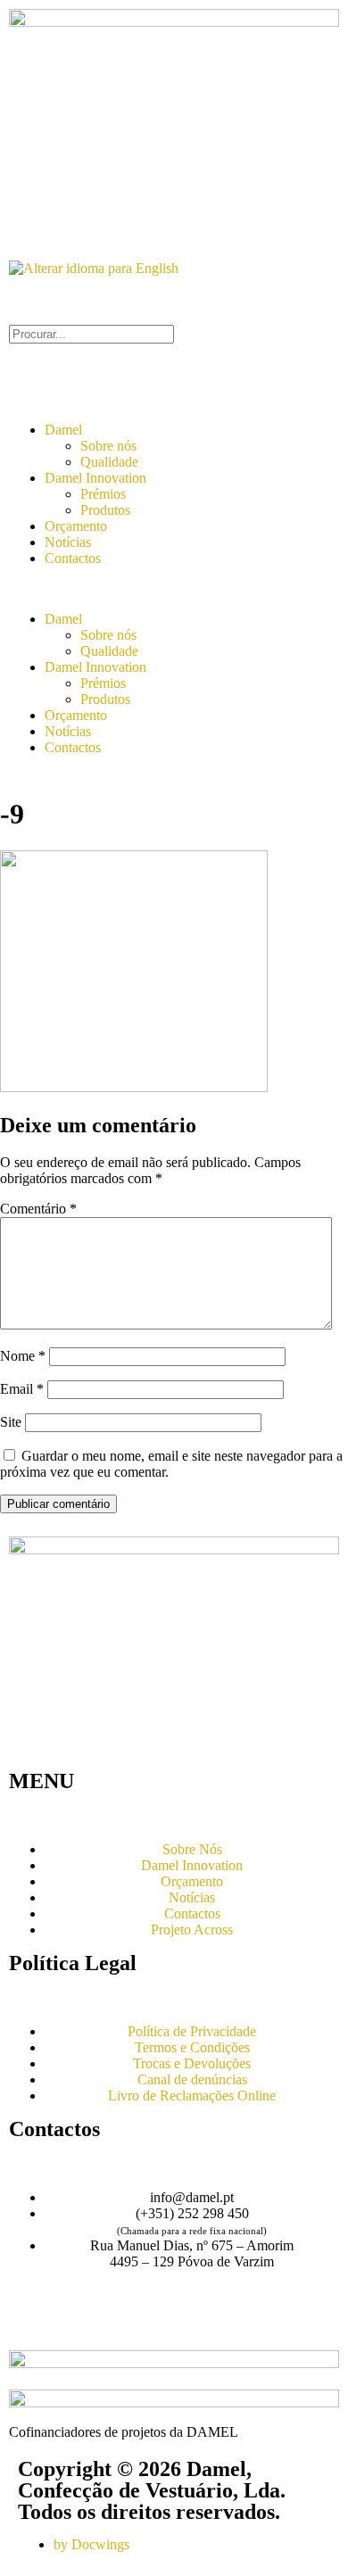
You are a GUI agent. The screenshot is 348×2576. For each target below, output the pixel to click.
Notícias (68, 542)
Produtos (105, 510)
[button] (174, 589)
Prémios (103, 494)
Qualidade (109, 462)
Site (11, 1422)
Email (22, 1389)
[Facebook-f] (31, 2324)
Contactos (73, 558)
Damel (63, 430)
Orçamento (76, 526)
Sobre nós (108, 446)
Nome (23, 1356)
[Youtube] (79, 2324)
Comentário (38, 1209)
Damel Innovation (95, 478)
